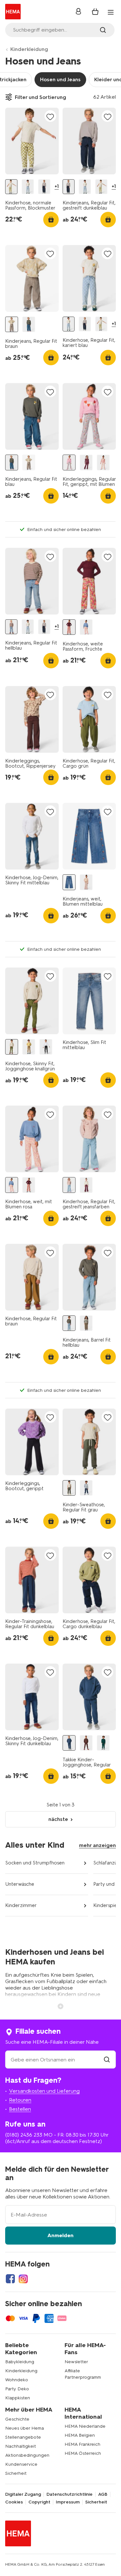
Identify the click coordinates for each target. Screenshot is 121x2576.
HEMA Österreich (83, 2453)
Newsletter (76, 2362)
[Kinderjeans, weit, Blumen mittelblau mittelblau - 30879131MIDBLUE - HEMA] (69, 882)
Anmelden (60, 2235)
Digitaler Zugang (23, 2494)
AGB (103, 2494)
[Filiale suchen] (107, 2060)
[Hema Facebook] (10, 2279)
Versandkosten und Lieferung (44, 2091)
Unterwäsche (20, 1884)
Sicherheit (16, 2473)
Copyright (39, 2502)
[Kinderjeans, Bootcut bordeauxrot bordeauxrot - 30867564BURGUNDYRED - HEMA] (86, 1185)
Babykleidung (20, 2362)
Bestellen (20, 2109)
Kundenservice (21, 2464)
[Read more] (61, 2006)
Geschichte (17, 2419)
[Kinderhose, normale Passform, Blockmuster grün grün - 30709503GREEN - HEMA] (11, 187)
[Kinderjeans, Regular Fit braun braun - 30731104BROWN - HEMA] (12, 324)
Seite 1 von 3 (60, 1805)
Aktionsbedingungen (27, 2455)
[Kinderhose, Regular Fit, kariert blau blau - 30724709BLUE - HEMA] (28, 187)
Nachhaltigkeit (20, 2446)
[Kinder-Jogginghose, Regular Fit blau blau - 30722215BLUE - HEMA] (86, 1488)
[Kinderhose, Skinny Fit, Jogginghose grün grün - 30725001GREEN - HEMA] (29, 1047)
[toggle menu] (111, 12)
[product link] (32, 141)
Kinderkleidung (29, 49)
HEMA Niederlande (85, 2426)
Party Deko (17, 2389)
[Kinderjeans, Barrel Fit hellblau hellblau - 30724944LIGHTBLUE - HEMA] (69, 1323)
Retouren (20, 2100)
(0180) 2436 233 (24, 2135)
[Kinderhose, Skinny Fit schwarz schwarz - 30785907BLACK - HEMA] (46, 1047)
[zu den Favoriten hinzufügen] (50, 117)
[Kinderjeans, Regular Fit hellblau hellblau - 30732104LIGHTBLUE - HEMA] (11, 627)
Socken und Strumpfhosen (35, 1863)
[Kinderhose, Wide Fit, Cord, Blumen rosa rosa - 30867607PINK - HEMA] (86, 882)
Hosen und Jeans (60, 79)
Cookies (14, 2502)
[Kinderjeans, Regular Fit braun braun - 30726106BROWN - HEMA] (86, 1323)
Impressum (68, 2502)
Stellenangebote (23, 2437)
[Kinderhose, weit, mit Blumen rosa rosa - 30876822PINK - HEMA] (86, 627)
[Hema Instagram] (23, 2279)
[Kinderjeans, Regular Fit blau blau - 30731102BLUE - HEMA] (29, 324)
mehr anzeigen (97, 1845)
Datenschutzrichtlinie (70, 2494)
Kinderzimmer (21, 1905)
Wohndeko (17, 2380)
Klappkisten (18, 2398)
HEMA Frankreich (82, 2444)
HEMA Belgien (80, 2435)
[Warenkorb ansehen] (95, 12)
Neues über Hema (25, 2428)
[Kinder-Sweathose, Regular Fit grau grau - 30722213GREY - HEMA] (69, 1488)
